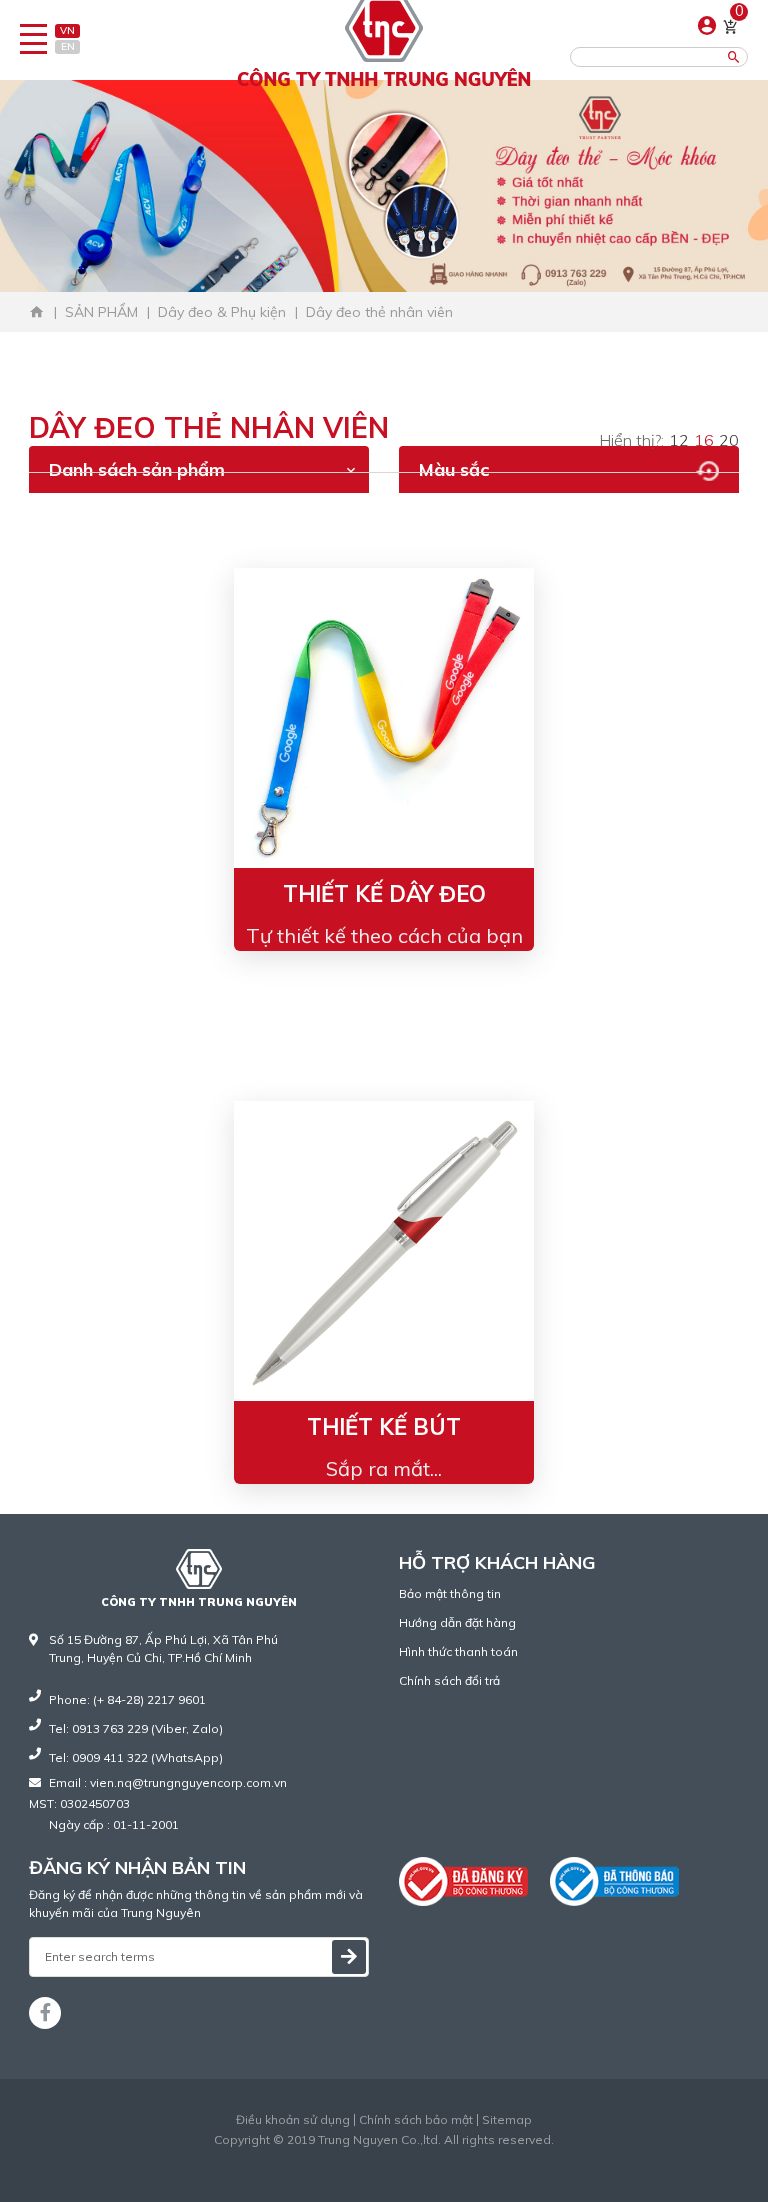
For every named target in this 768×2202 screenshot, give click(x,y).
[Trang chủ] (37, 312)
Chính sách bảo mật (416, 2120)
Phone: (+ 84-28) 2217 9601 (127, 1699)
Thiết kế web (342, 2157)
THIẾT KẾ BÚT (384, 1427)
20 (729, 440)
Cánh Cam (433, 2157)
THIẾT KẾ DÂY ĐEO (384, 894)
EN (68, 46)
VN (67, 30)
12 (679, 440)
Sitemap (507, 2120)
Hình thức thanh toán (458, 1651)
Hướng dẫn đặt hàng (457, 1622)
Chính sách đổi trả (449, 1680)
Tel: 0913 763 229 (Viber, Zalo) (136, 1728)
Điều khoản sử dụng (293, 2120)
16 (704, 440)
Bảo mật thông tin (450, 1593)
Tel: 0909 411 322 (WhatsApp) (136, 1757)
